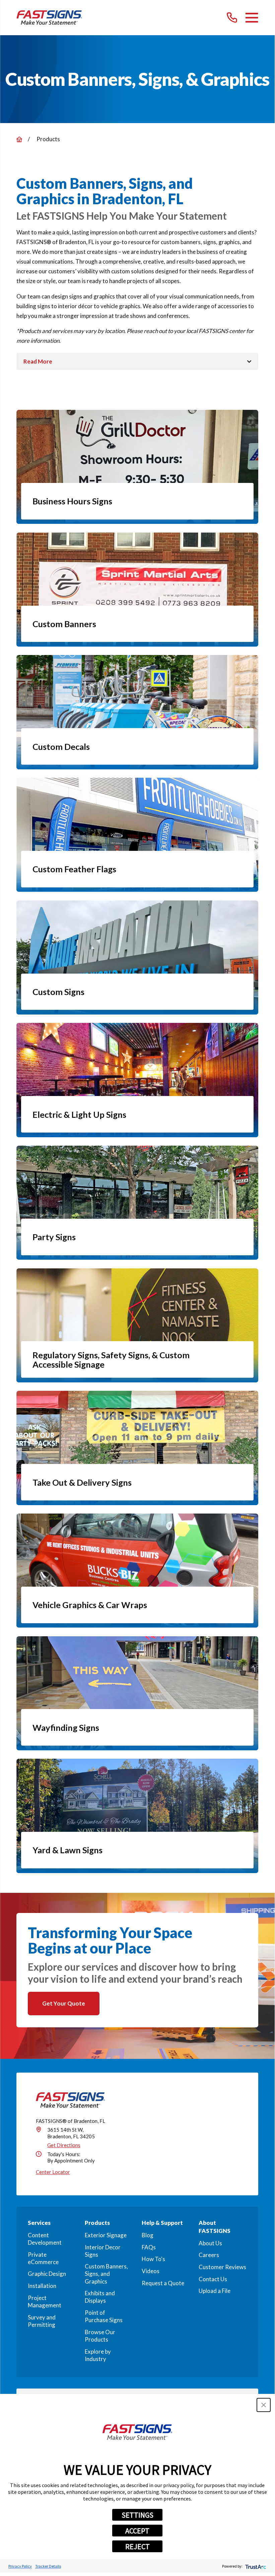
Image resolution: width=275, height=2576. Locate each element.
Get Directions (64, 2145)
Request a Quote (163, 2283)
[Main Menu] (252, 18)
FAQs (149, 2247)
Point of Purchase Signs (104, 2316)
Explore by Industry (98, 2355)
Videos (151, 2271)
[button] (264, 2405)
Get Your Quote (64, 2003)
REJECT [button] (137, 2546)
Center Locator (53, 2172)
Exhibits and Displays (100, 2297)
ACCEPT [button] (137, 2531)
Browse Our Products (100, 2336)
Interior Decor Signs (103, 2251)
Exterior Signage (106, 2235)
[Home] (49, 18)
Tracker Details (48, 2566)
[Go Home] (19, 139)
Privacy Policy (20, 2566)
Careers (209, 2255)
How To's (153, 2259)
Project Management (45, 2301)
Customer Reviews (222, 2267)
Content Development (45, 2239)
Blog (148, 2235)
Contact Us (213, 2279)
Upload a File (215, 2291)
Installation (42, 2286)
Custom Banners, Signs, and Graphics (106, 2274)
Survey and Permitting (42, 2321)
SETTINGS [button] (137, 2515)
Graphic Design (47, 2274)
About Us (210, 2243)
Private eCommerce (43, 2258)
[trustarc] (255, 2566)
